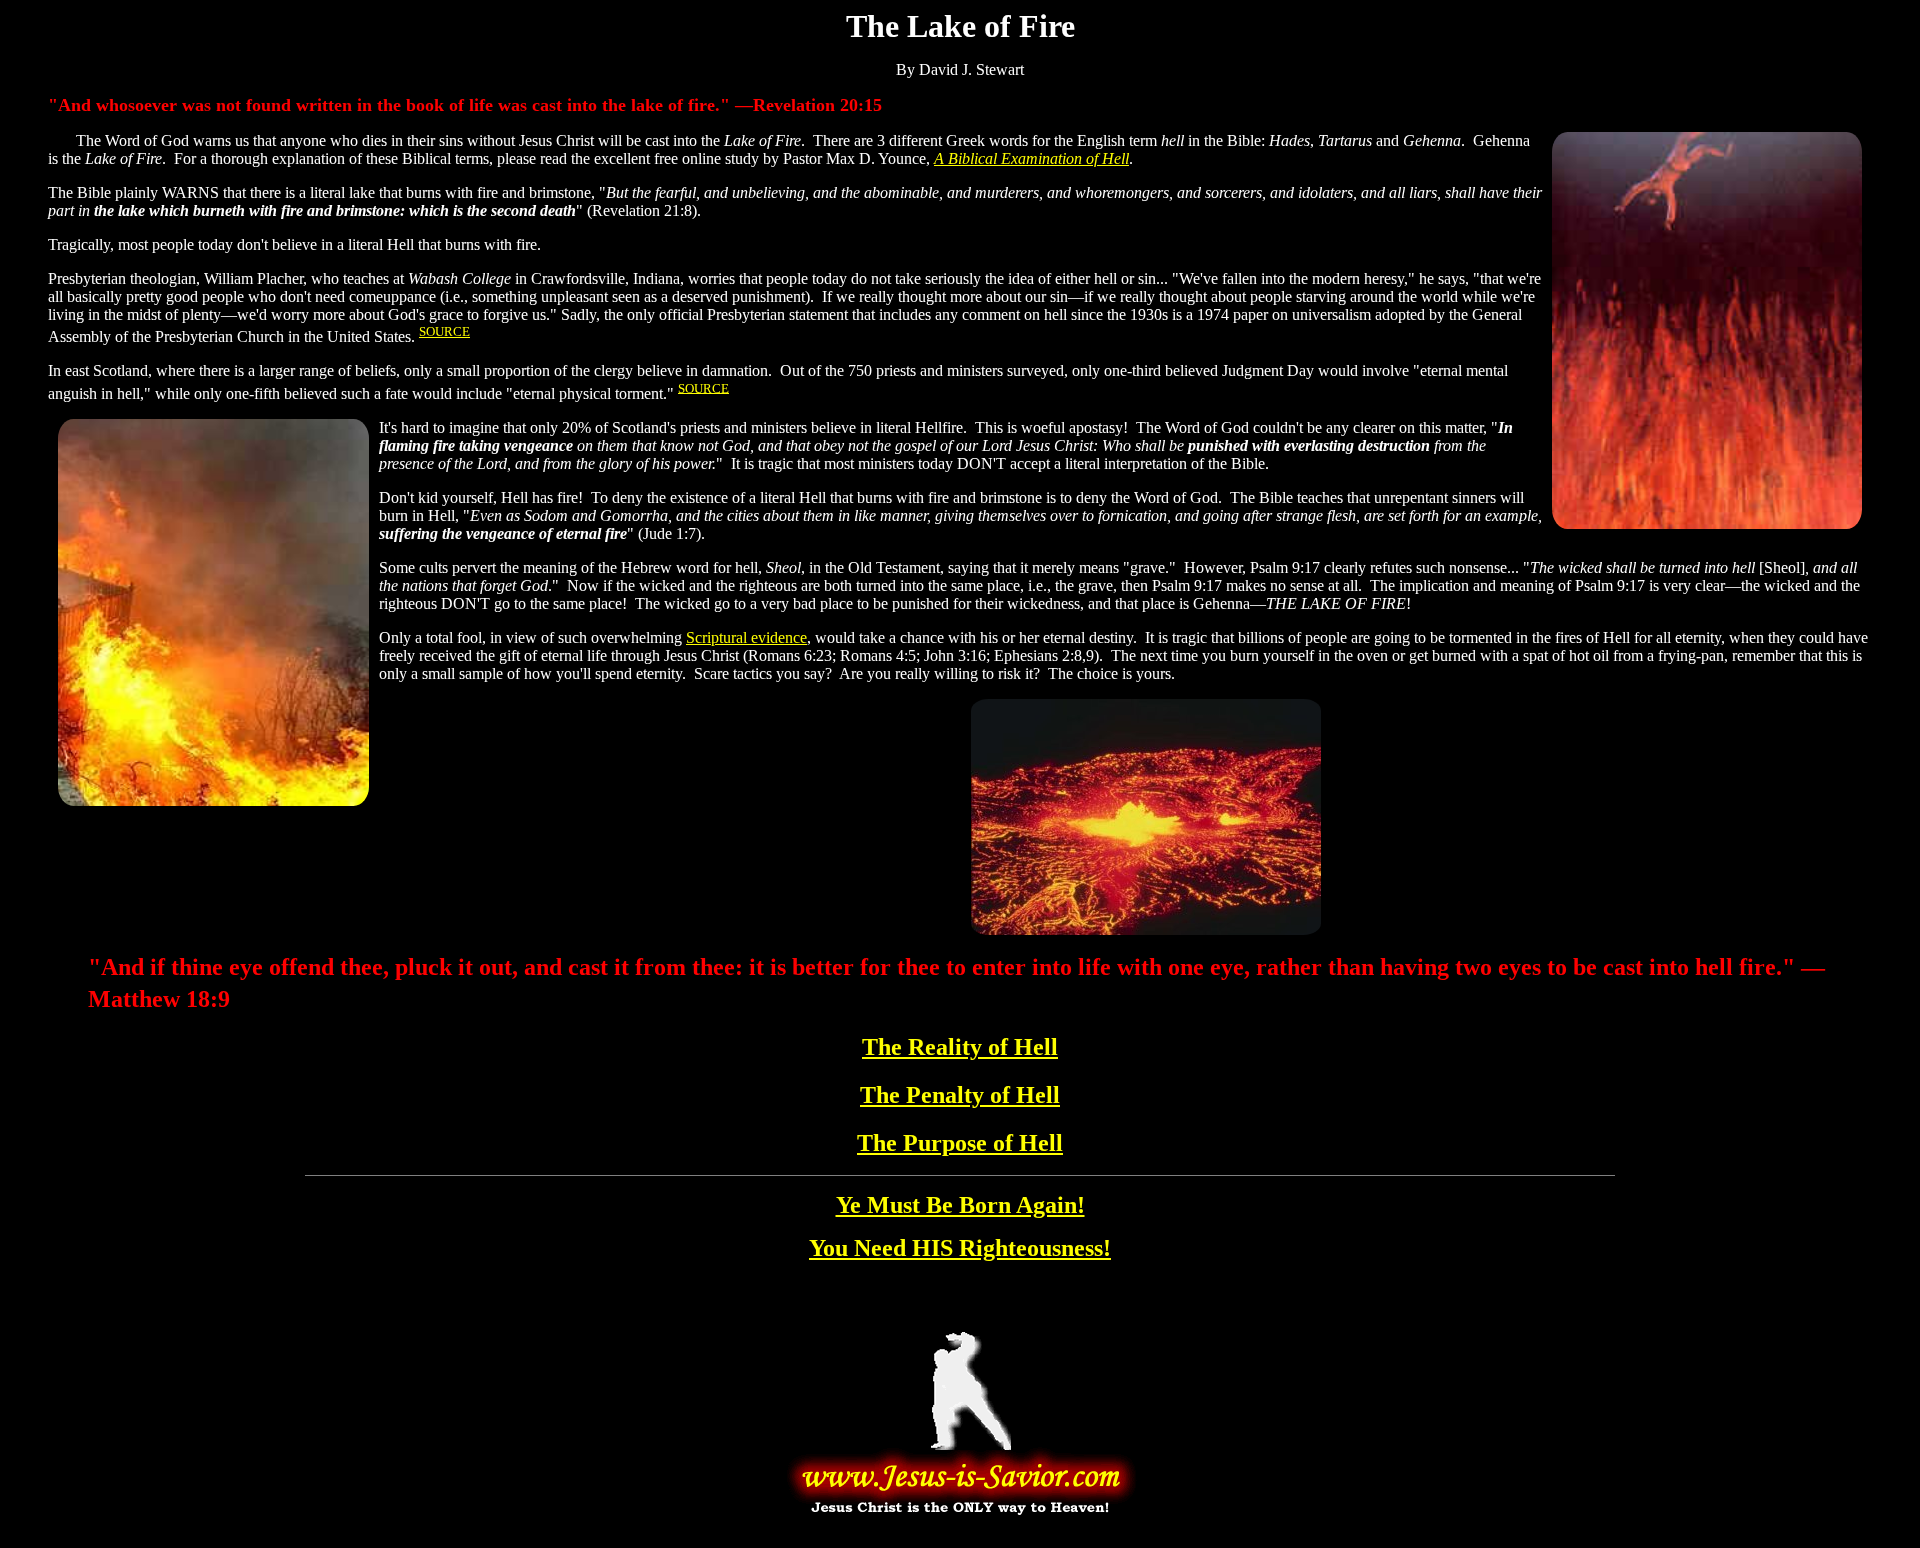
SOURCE (444, 331)
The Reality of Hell (960, 1047)
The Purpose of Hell (960, 1143)
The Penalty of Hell (960, 1095)
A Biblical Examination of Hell (1031, 158)
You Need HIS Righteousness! (960, 1248)
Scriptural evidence (746, 637)
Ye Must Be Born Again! (960, 1205)
